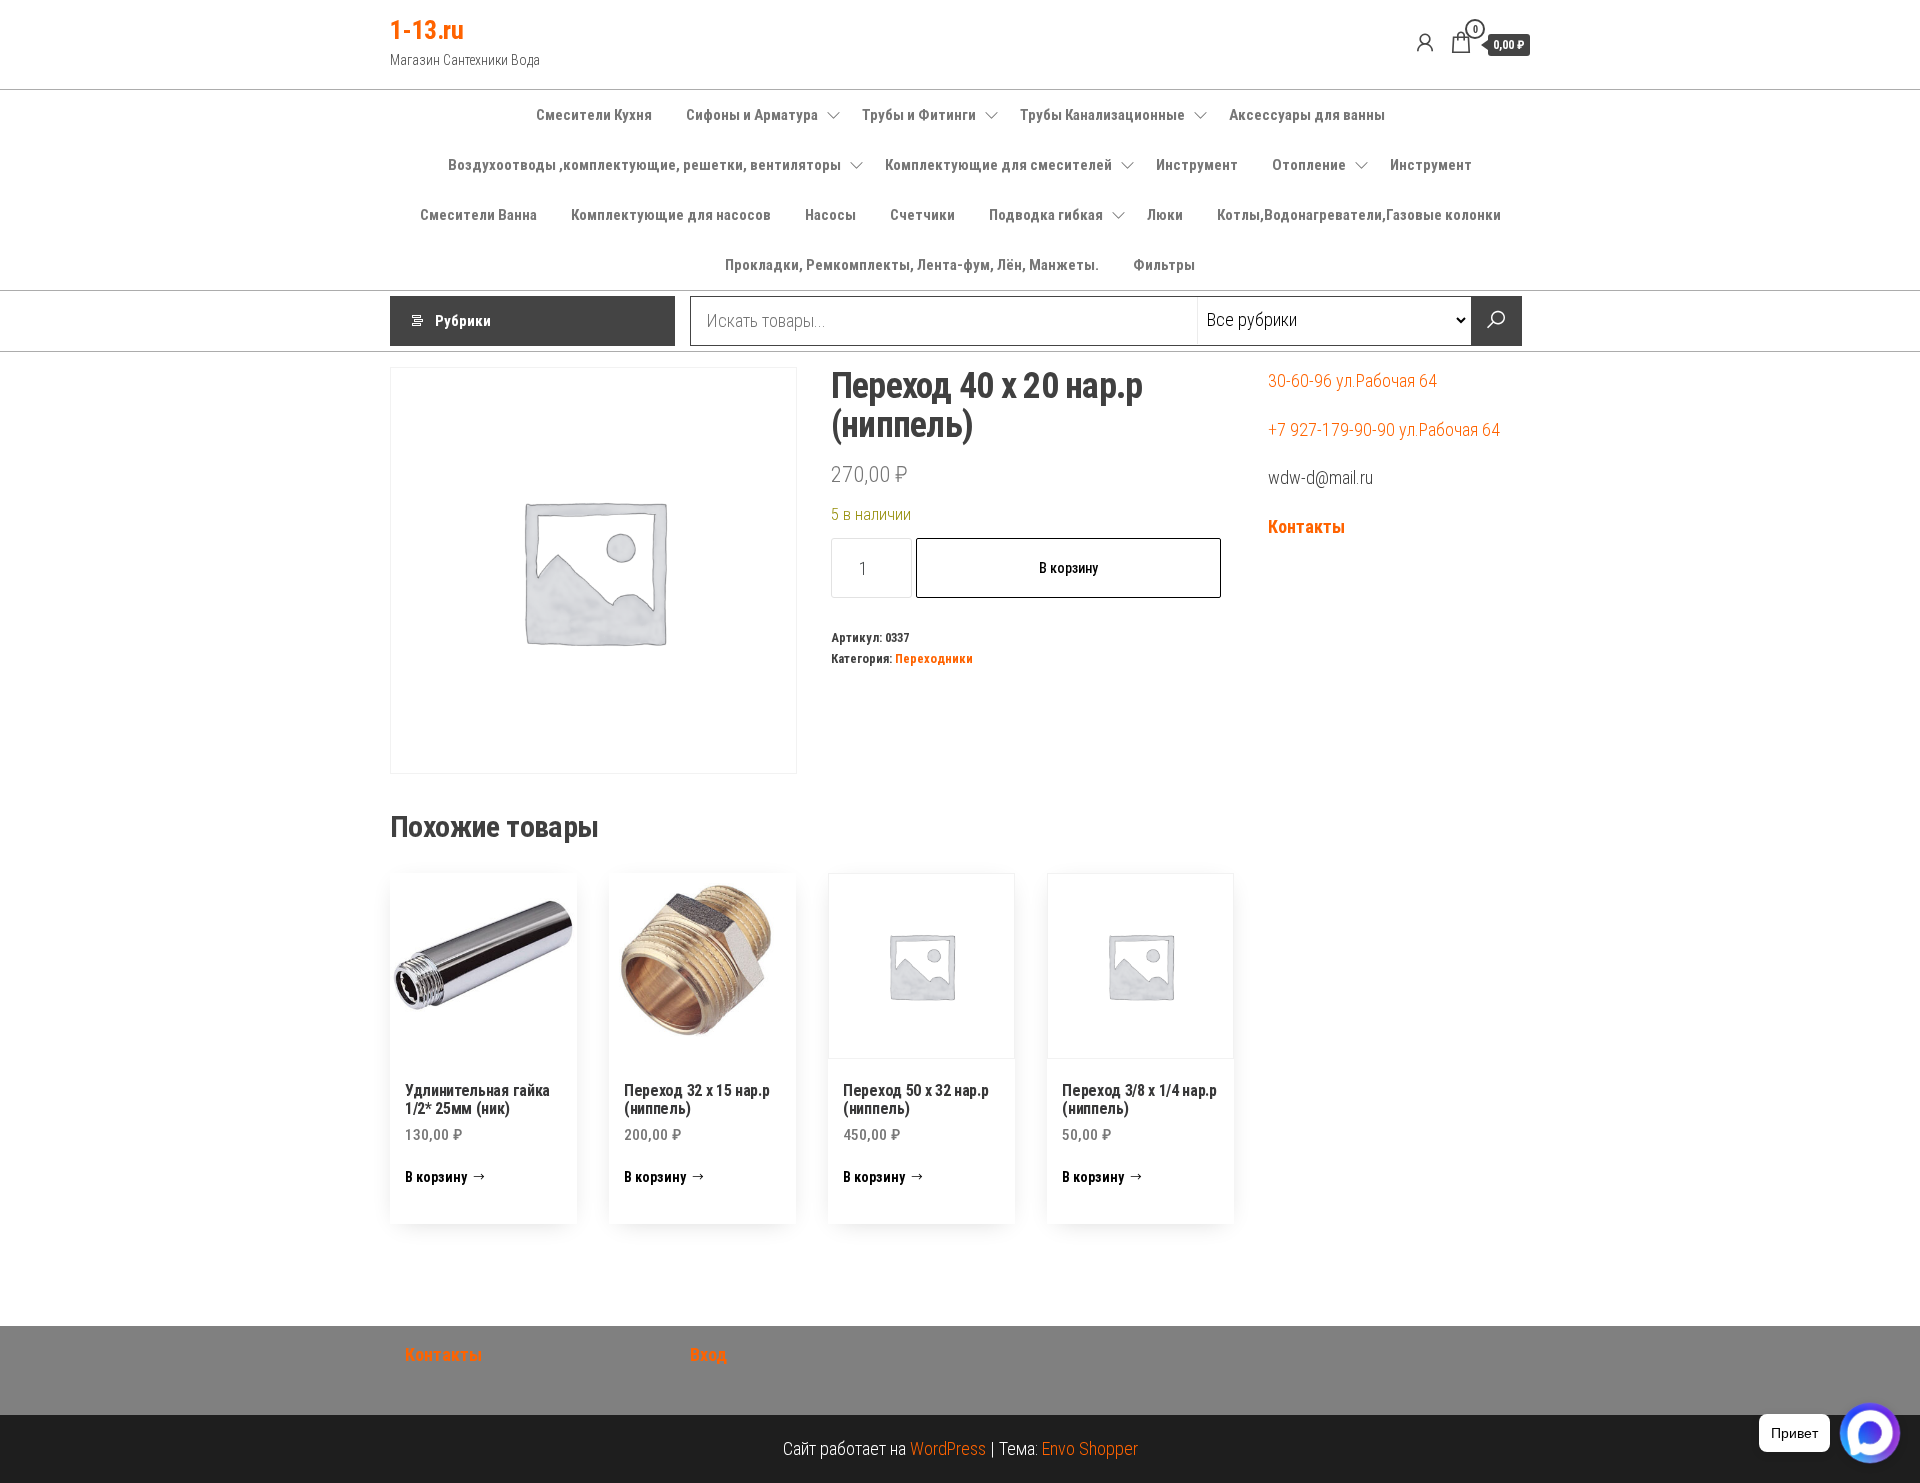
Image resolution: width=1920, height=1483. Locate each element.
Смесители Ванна (478, 215)
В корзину (1068, 568)
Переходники (934, 658)
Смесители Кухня (594, 115)
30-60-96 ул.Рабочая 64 (1352, 380)
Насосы (830, 215)
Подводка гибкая (1046, 215)
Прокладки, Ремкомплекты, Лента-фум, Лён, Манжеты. (912, 265)
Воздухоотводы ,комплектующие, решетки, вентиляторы (644, 165)
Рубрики (463, 321)
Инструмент (1197, 165)
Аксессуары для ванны (1307, 115)
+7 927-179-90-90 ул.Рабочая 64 (1384, 429)
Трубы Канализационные (1102, 115)
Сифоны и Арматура (752, 115)
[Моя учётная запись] (1425, 43)
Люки (1165, 215)
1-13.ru (426, 30)
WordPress (948, 1448)
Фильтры (1164, 265)
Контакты (1306, 526)
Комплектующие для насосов (671, 215)
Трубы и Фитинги (919, 115)
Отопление (1309, 165)
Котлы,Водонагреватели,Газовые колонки (1359, 215)
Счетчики (922, 215)
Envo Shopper (1090, 1448)
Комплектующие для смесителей (998, 165)
